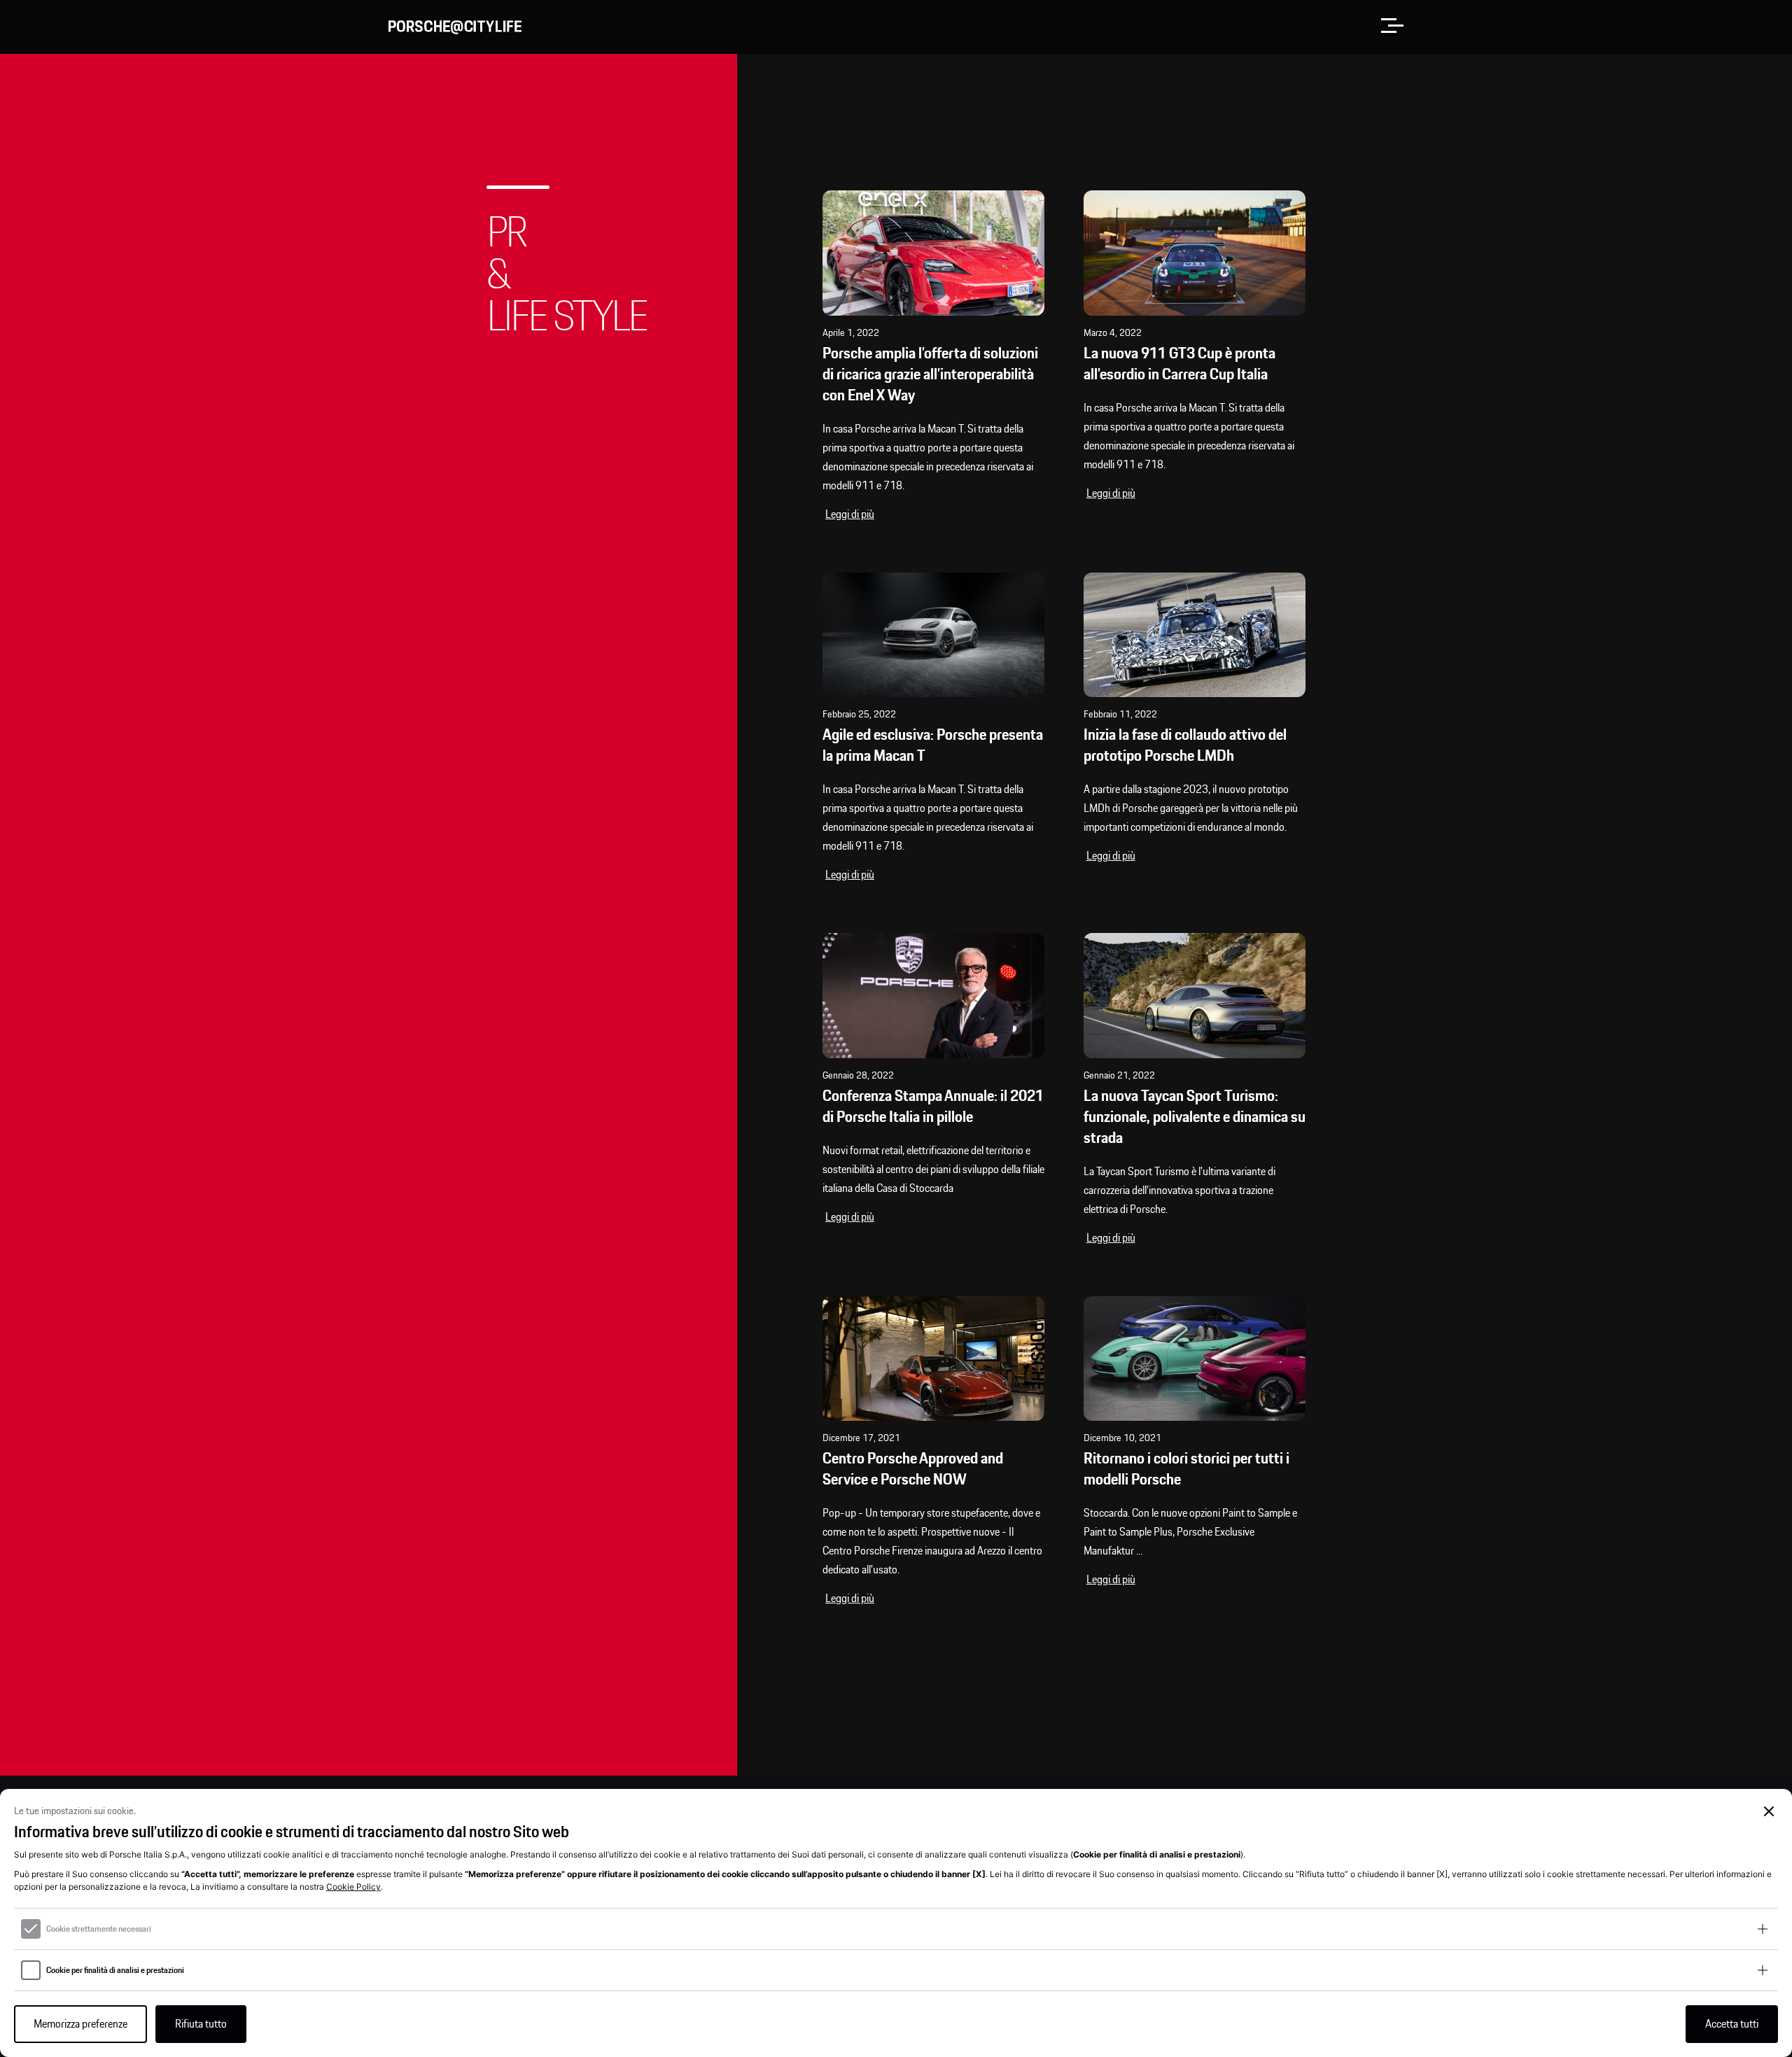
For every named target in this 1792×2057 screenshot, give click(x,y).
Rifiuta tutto (201, 2024)
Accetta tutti (1732, 2024)
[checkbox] (31, 1929)
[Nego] (1769, 1812)
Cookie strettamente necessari (99, 1929)
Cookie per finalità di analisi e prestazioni (115, 1970)
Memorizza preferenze (80, 2024)
